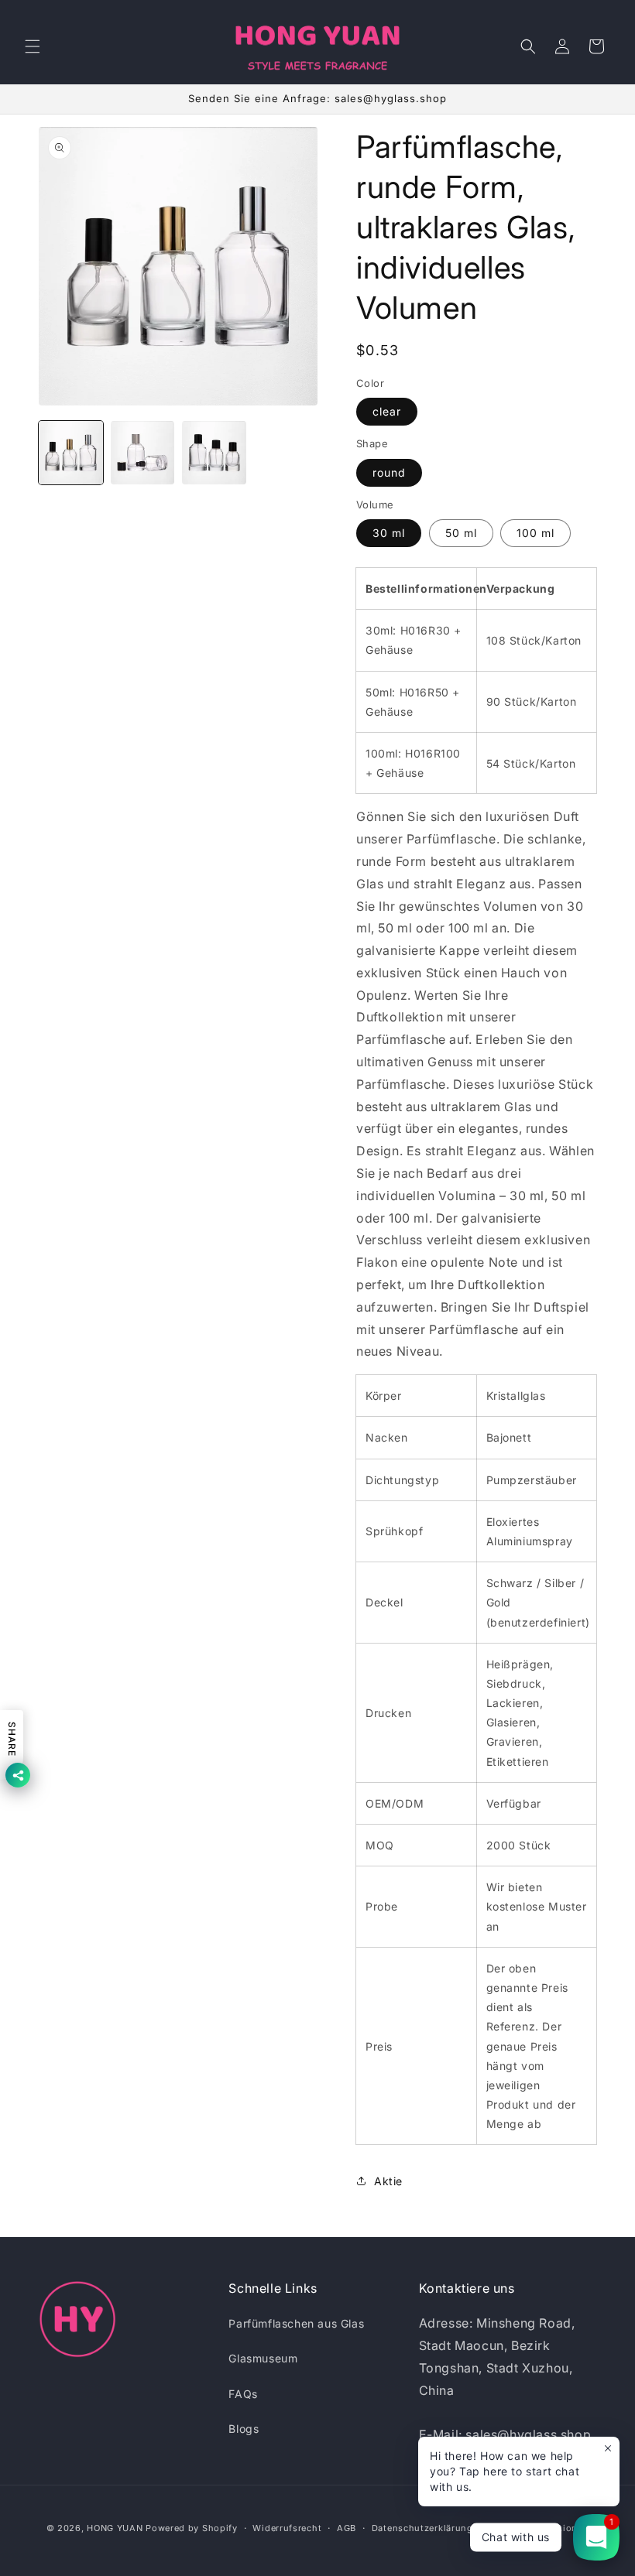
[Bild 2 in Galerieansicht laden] (143, 453)
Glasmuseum (263, 2358)
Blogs (244, 2429)
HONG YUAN (115, 2528)
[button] (33, 46)
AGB (347, 2528)
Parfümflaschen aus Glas (296, 2323)
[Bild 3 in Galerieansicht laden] (214, 453)
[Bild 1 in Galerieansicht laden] (71, 453)
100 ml (535, 533)
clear (387, 411)
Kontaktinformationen (538, 2528)
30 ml (389, 533)
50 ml (461, 533)
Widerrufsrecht (287, 2528)
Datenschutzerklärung (422, 2528)
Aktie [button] (388, 2181)
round (389, 472)
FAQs (243, 2394)
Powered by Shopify (192, 2528)
